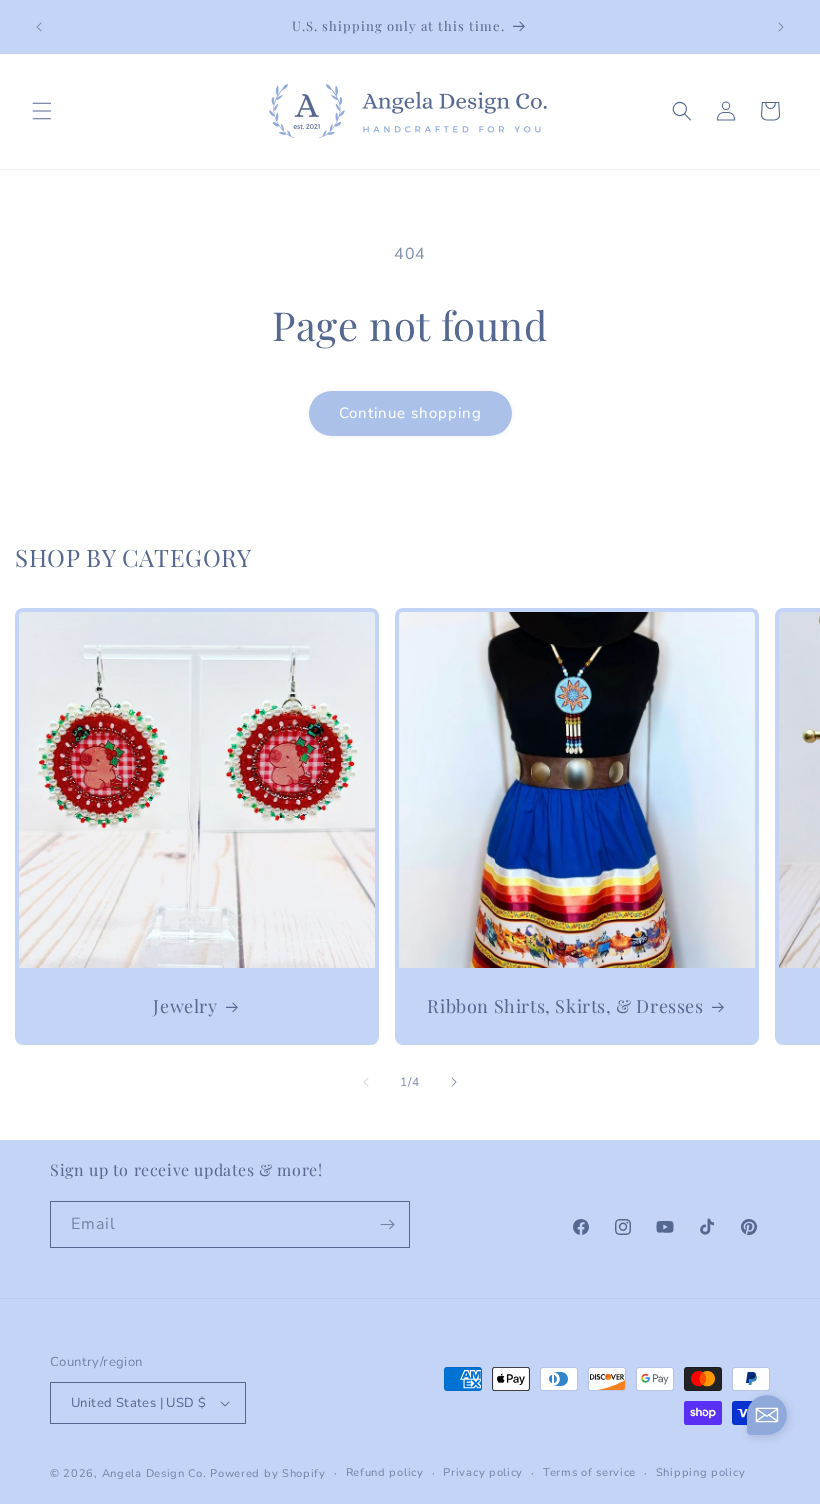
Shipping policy (701, 1472)
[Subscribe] (387, 1224)
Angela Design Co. (154, 1473)
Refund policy (385, 1472)
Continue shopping (410, 413)
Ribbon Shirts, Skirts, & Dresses (565, 1006)
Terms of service (589, 1472)
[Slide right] (454, 1082)
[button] (42, 111)
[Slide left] (366, 1082)
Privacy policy (483, 1472)
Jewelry (185, 1006)
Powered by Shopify (268, 1473)
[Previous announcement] (39, 27)
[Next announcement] (781, 27)
